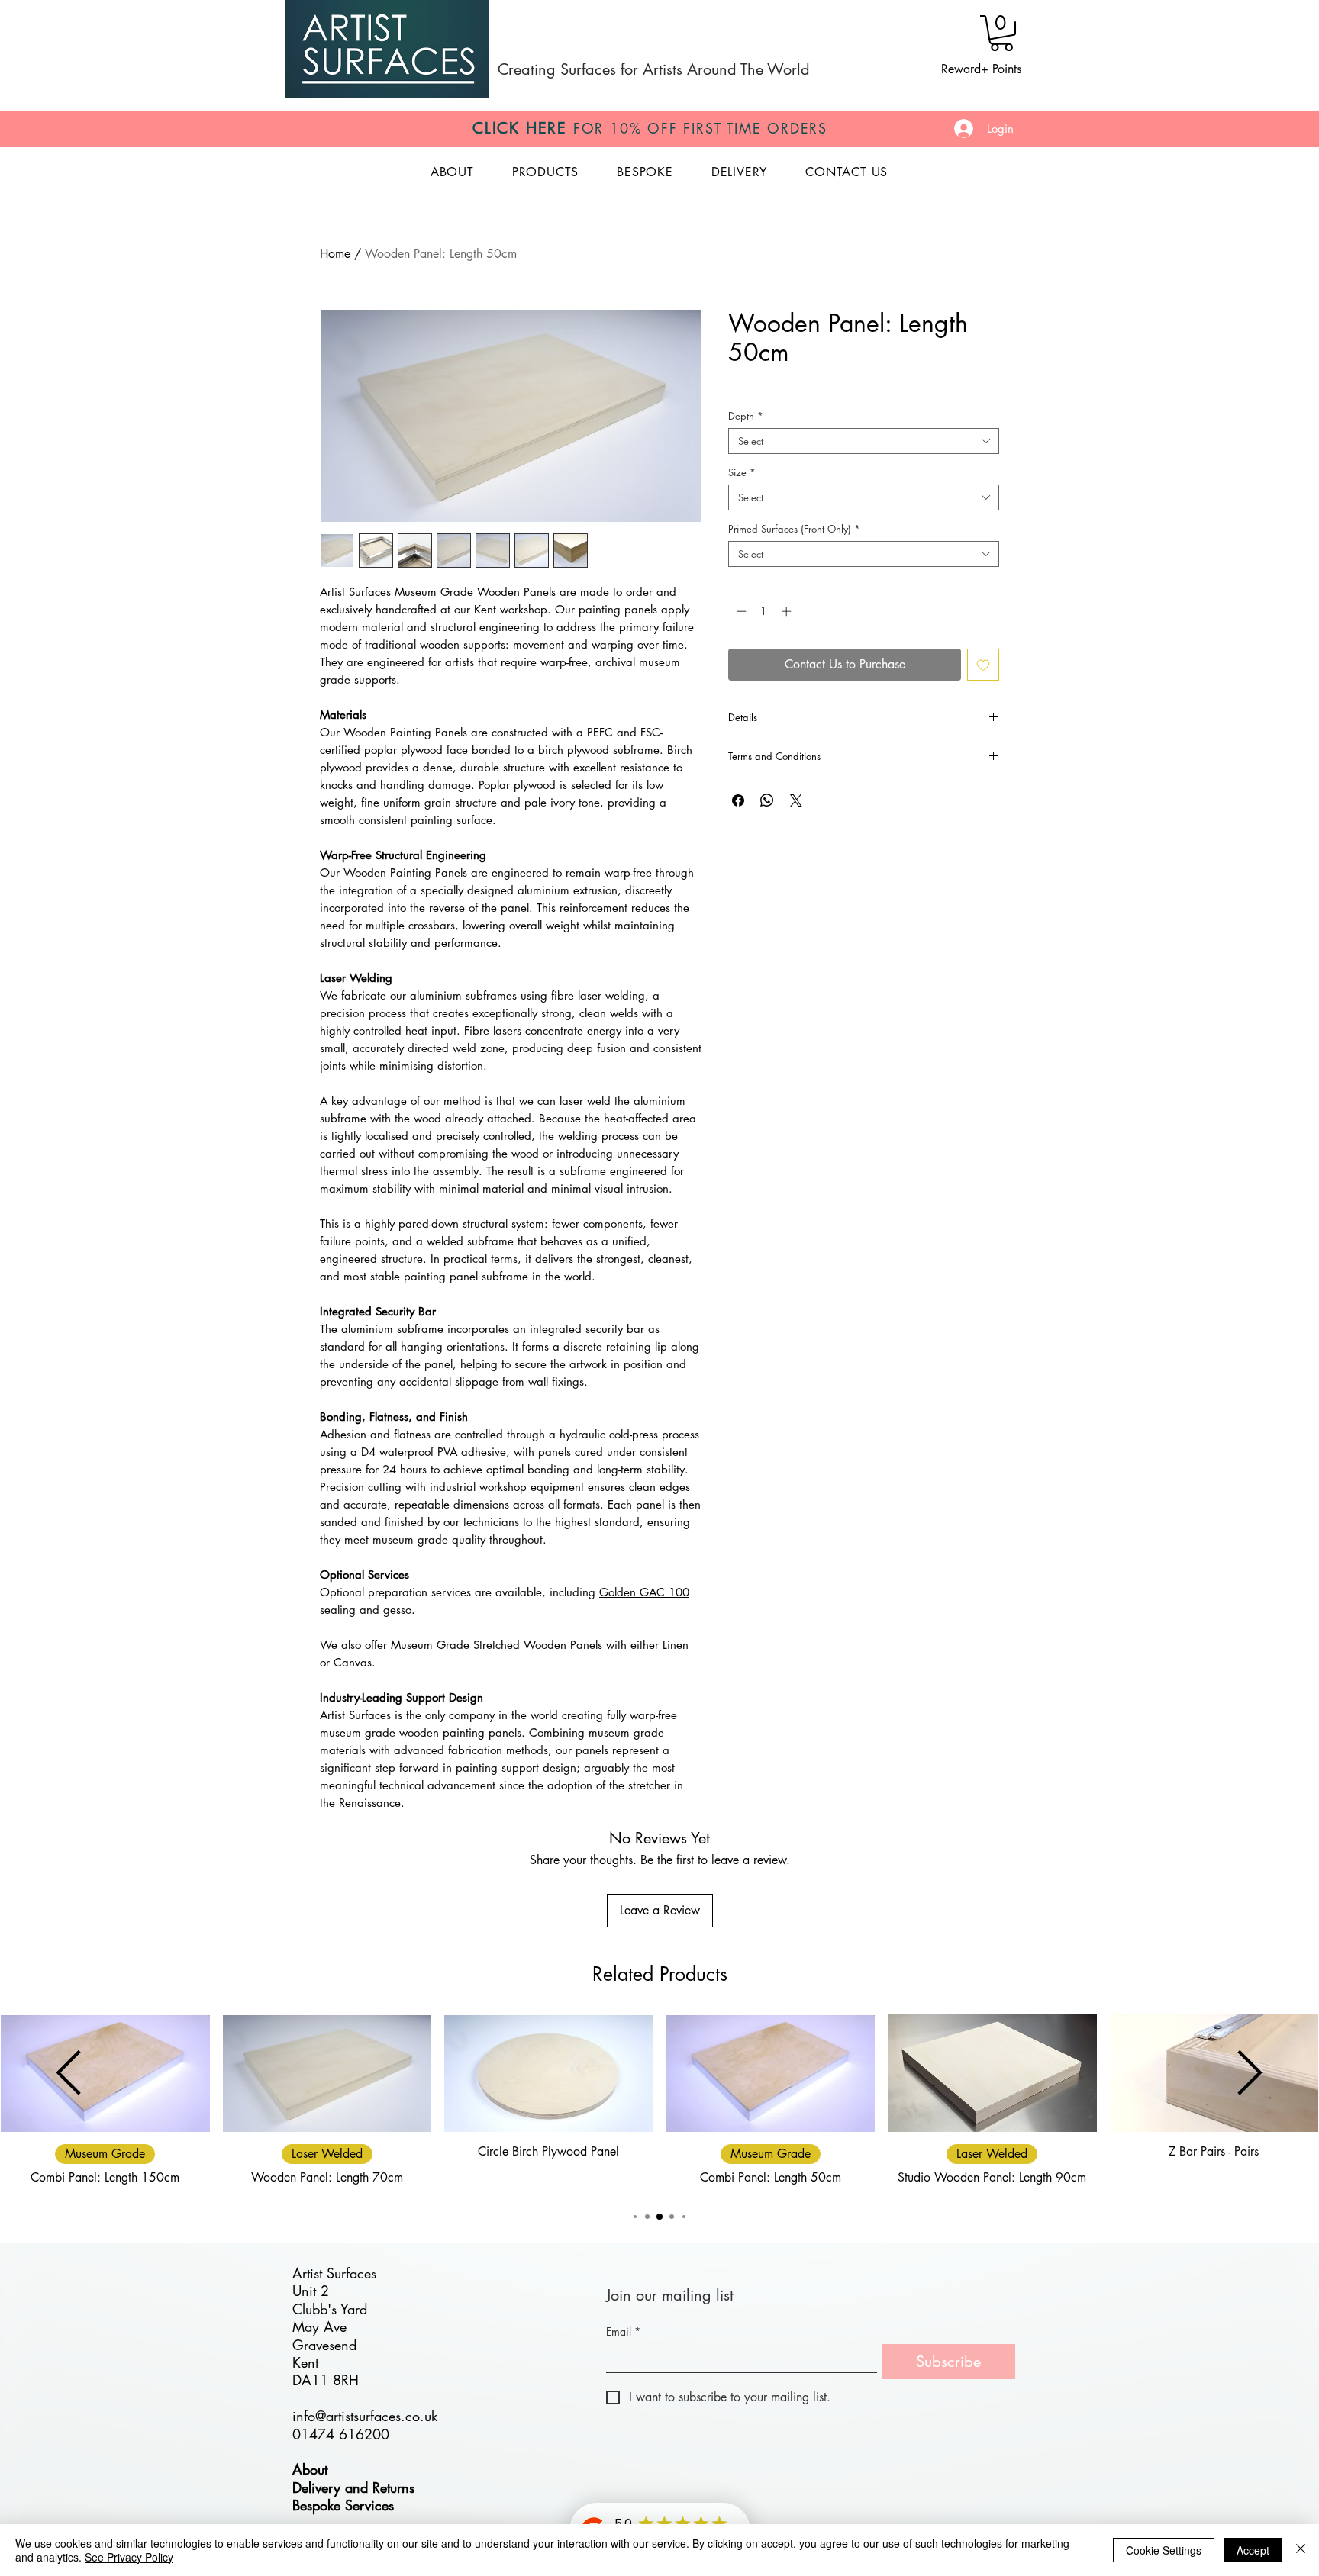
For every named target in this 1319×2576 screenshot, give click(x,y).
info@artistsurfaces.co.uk (365, 2416)
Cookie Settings (1164, 2550)
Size (742, 472)
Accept (1253, 2550)
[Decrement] (740, 611)
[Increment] (788, 611)
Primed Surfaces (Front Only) (794, 529)
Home (335, 254)
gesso (397, 1610)
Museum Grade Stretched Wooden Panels (497, 1645)
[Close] (1301, 2550)
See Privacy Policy (129, 2557)
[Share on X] (796, 800)
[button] (1001, 33)
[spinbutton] (764, 611)
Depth (746, 416)
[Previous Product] (69, 2072)
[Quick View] (327, 2073)
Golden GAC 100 (644, 1592)
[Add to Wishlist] (983, 665)
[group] (659, 2104)
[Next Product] (1250, 2072)
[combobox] (864, 441)
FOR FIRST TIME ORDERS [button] (650, 128)
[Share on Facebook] (738, 800)
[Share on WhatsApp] (767, 800)
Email (623, 2331)
